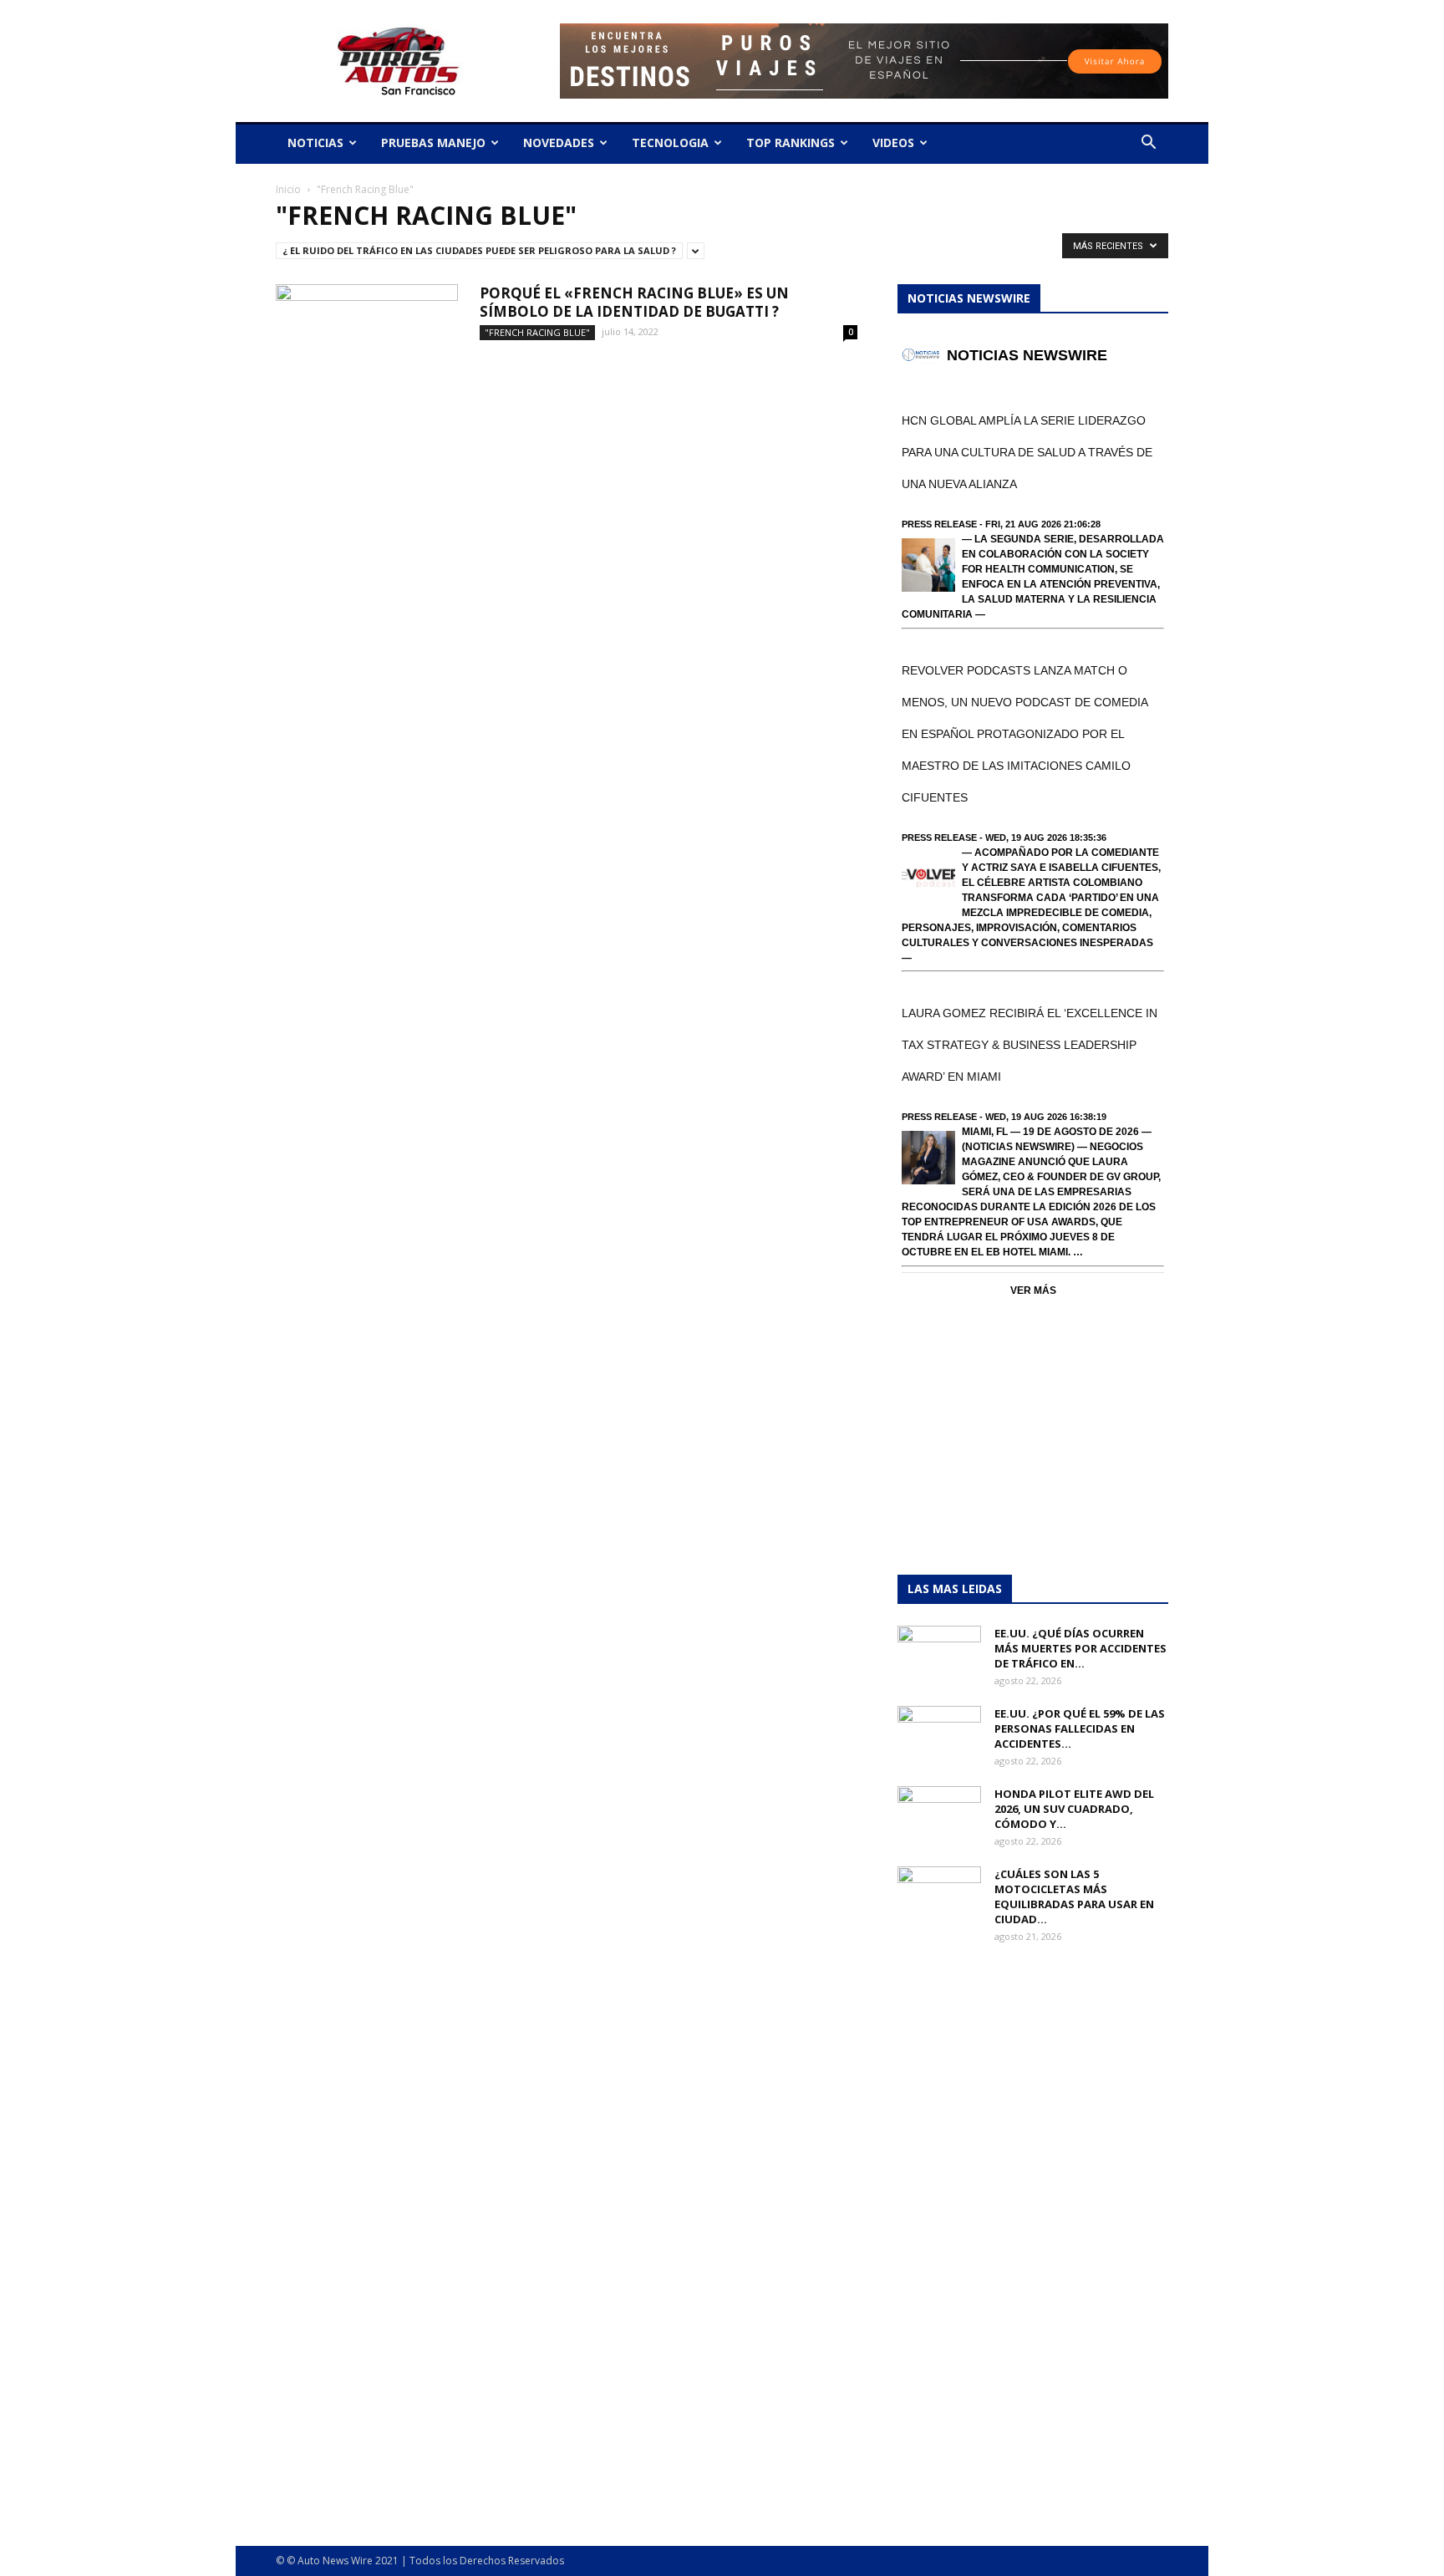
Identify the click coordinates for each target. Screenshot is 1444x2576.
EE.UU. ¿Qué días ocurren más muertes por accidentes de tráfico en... (1080, 1648)
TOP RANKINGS (791, 143)
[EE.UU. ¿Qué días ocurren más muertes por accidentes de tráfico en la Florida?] (939, 1655)
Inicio (288, 189)
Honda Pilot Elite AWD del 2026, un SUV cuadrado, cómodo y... (1074, 1809)
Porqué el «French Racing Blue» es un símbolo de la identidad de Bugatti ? (634, 302)
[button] (1148, 144)
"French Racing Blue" (537, 332)
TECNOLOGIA (670, 143)
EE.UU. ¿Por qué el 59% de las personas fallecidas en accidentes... (1080, 1728)
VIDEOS (893, 143)
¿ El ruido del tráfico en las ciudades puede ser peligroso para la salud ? (479, 250)
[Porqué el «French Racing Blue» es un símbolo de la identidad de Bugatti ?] (367, 347)
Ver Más (1033, 1291)
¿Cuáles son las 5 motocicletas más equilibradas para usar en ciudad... (1074, 1896)
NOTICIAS (315, 143)
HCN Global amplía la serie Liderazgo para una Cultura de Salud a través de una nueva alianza (1027, 452)
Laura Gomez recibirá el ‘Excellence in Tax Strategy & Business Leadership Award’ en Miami (1030, 1045)
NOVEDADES (559, 143)
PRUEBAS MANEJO (433, 143)
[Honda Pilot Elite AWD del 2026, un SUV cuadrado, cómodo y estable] (939, 1815)
